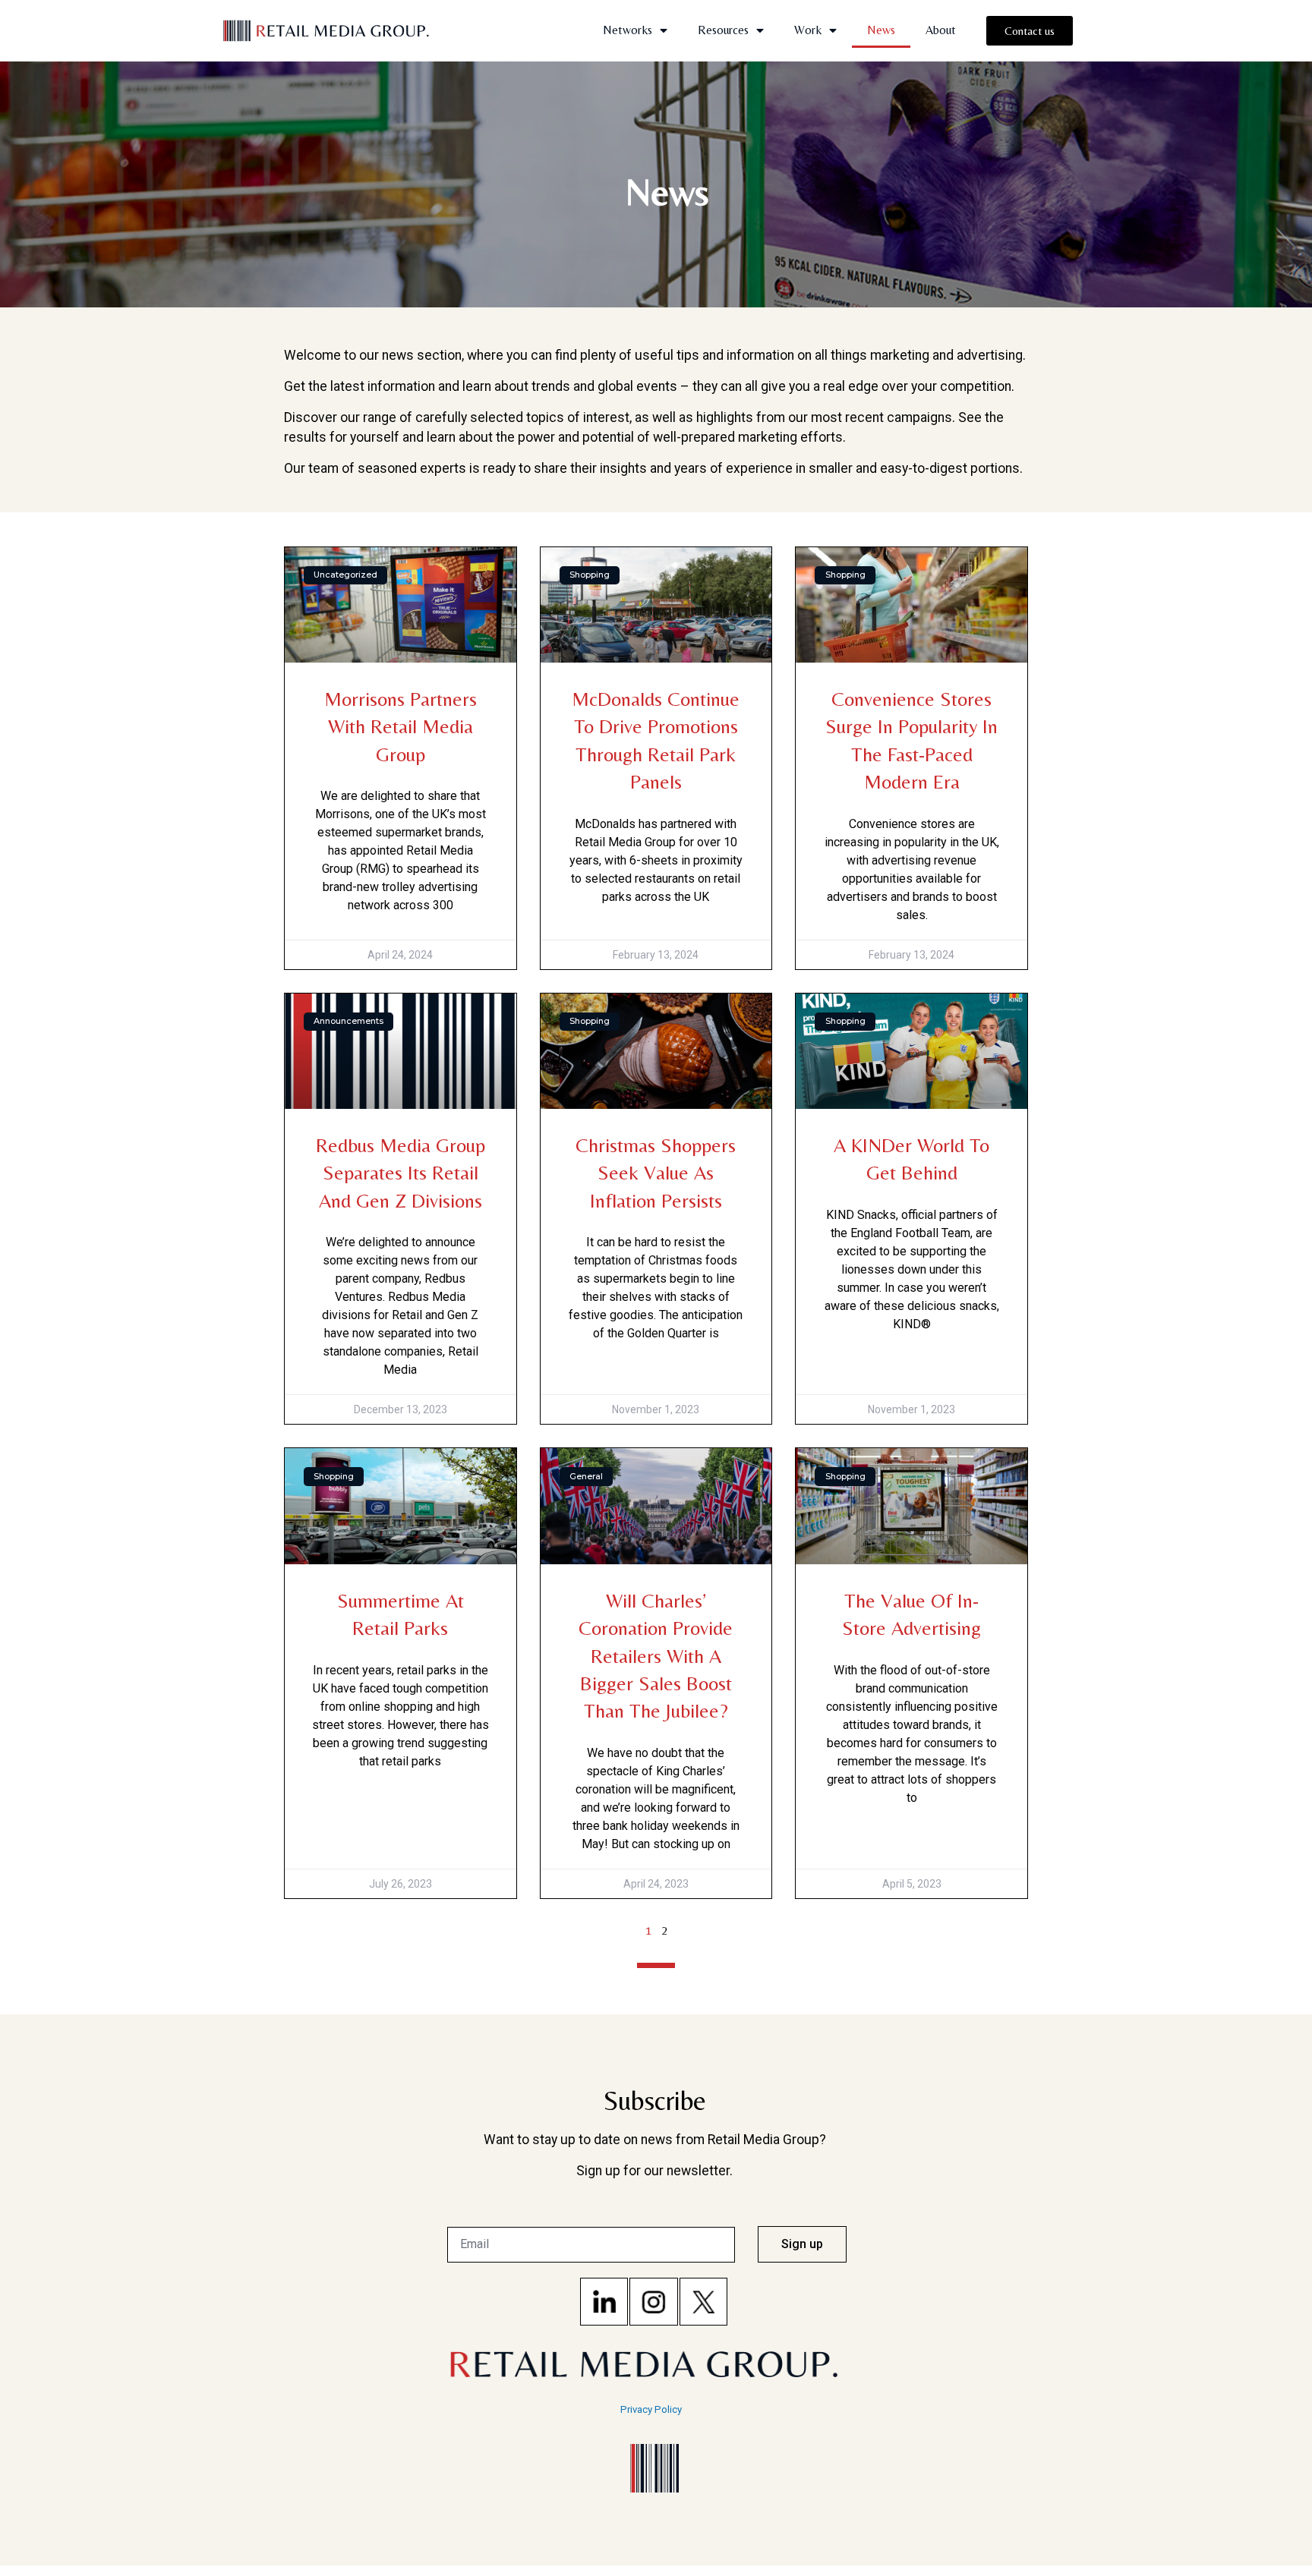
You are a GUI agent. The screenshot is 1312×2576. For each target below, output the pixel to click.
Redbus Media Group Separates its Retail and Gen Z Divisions (401, 1173)
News (881, 30)
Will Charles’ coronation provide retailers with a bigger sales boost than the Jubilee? (656, 1656)
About (941, 30)
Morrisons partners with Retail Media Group (401, 727)
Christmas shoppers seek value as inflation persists (656, 1173)
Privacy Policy (651, 2409)
